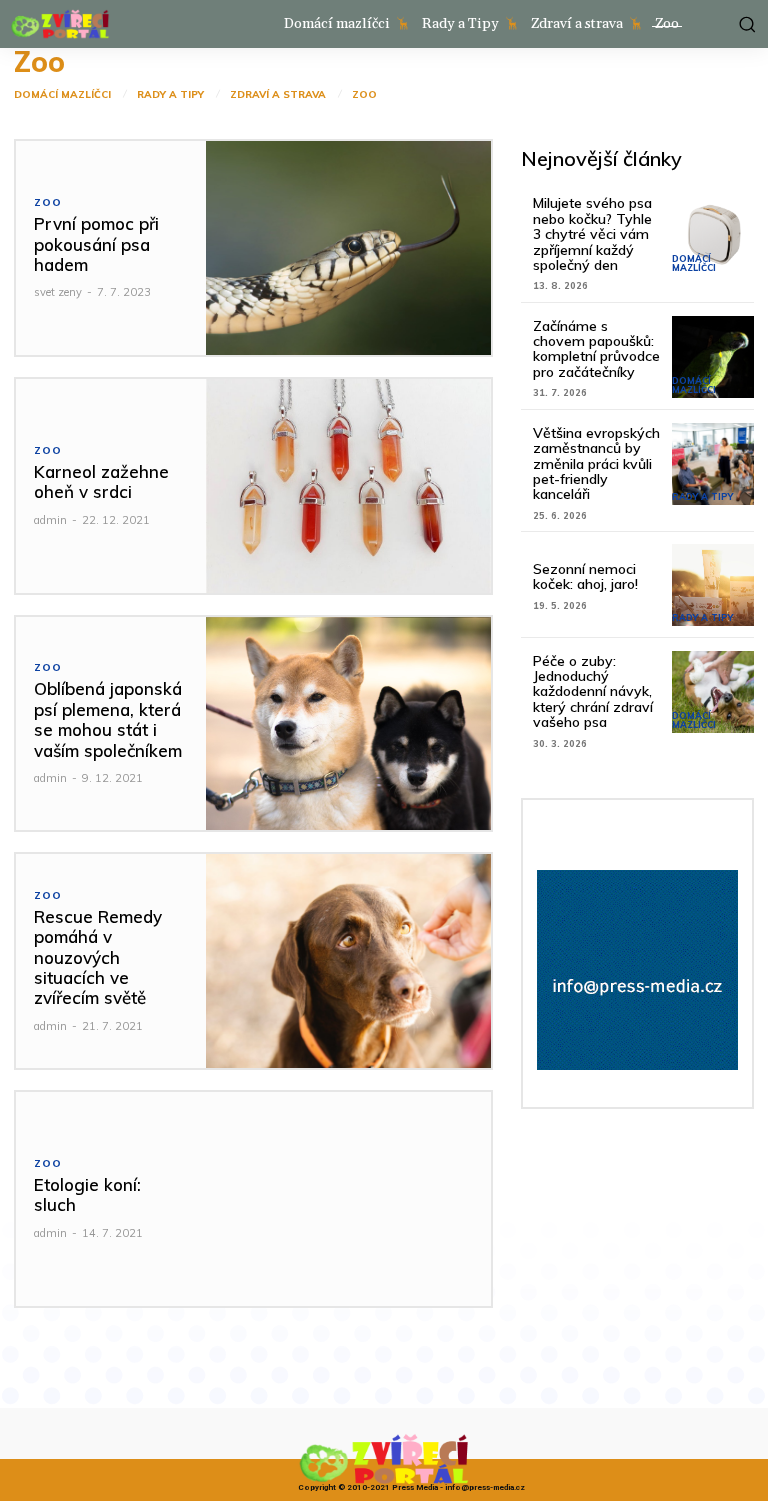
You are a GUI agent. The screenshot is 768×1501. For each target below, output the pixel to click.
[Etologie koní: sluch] (348, 1199)
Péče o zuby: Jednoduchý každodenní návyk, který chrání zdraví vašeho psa (593, 692)
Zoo (364, 95)
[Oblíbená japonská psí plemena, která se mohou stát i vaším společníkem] (348, 724)
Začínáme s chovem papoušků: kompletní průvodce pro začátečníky (596, 349)
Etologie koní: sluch (87, 1194)
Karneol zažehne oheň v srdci (101, 481)
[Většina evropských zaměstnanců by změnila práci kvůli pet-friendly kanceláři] (713, 464)
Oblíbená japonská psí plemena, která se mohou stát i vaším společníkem (108, 719)
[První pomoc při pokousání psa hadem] (348, 248)
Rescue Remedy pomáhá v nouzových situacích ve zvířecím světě (98, 957)
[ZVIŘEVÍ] (60, 24)
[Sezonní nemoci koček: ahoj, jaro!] (713, 585)
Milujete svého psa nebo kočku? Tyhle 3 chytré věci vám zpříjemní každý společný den (592, 234)
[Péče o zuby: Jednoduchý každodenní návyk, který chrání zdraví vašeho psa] (713, 692)
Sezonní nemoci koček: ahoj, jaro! (585, 576)
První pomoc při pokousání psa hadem (96, 244)
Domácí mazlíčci (62, 95)
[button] (745, 24)
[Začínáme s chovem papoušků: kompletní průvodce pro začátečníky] (713, 357)
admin (50, 520)
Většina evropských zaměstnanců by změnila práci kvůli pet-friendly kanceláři (596, 464)
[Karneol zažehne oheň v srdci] (348, 486)
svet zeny (58, 292)
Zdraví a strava (278, 95)
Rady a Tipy (170, 95)
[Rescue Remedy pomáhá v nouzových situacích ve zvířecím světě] (348, 961)
